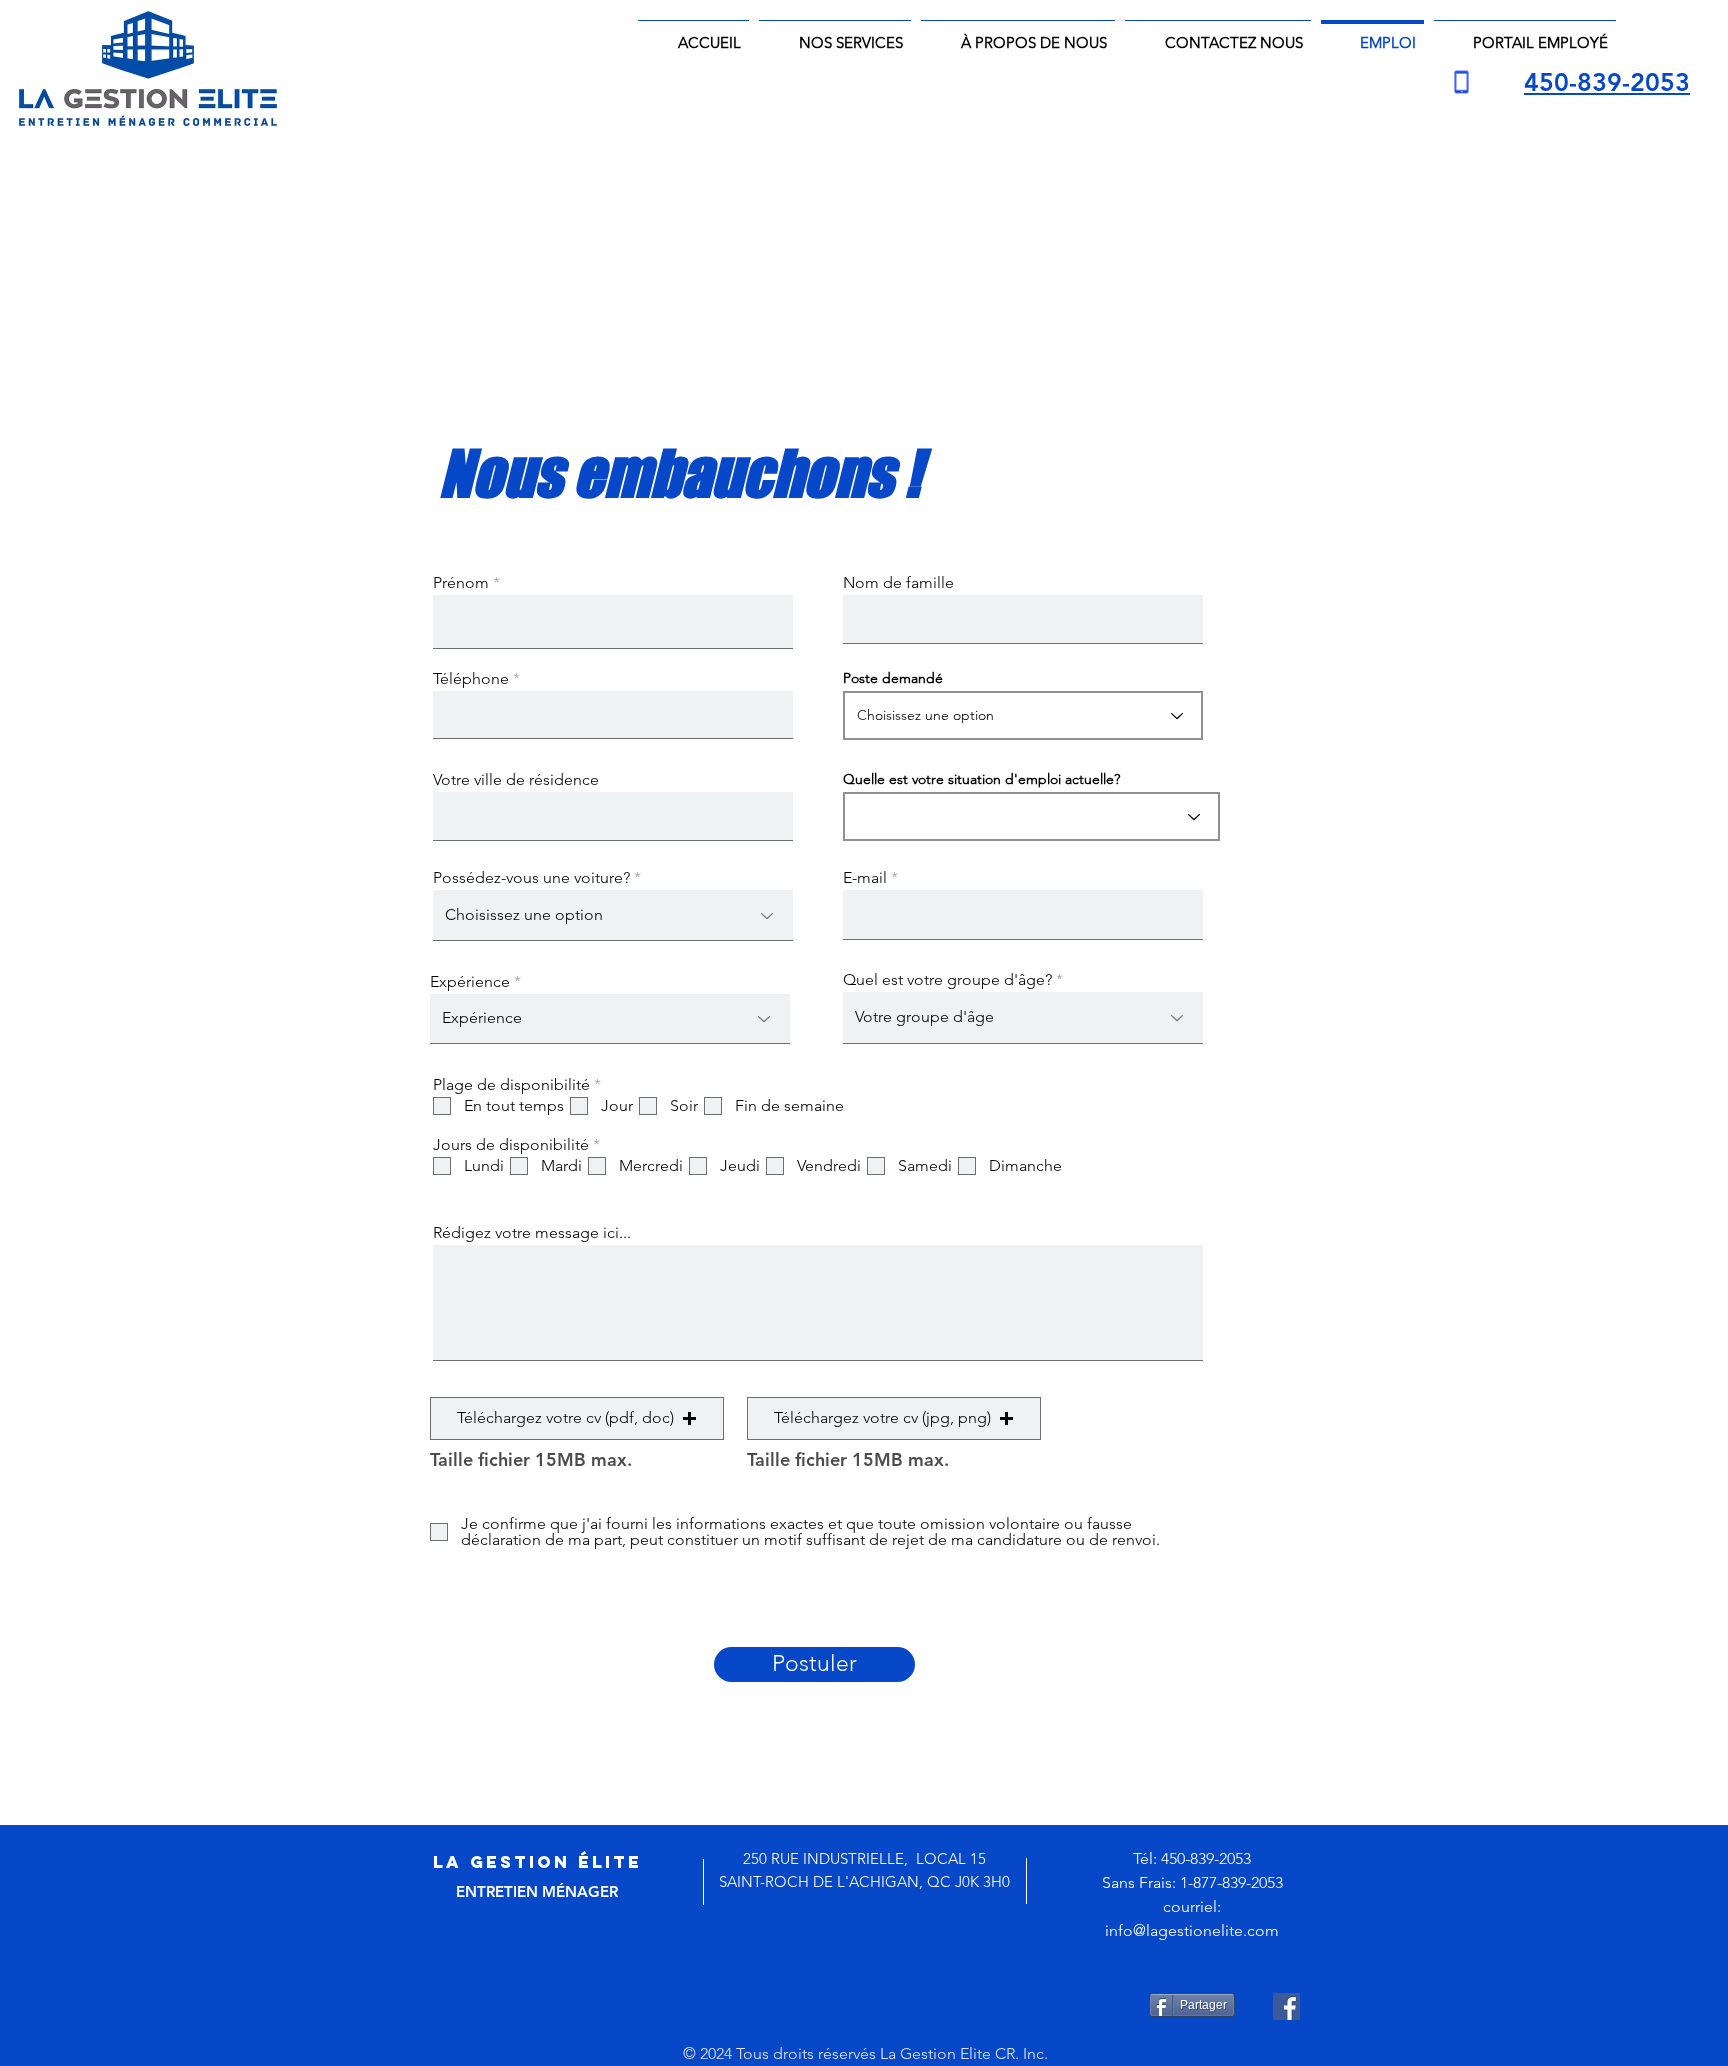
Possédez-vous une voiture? (531, 878)
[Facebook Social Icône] (1286, 2006)
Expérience (470, 982)
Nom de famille (898, 583)
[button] (577, 1418)
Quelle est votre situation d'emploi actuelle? (981, 779)
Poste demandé (893, 678)
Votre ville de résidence (516, 780)
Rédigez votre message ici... (532, 1233)
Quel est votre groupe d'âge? (947, 980)
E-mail (865, 878)
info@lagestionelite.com (1192, 1930)
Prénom (461, 583)
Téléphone (471, 679)
